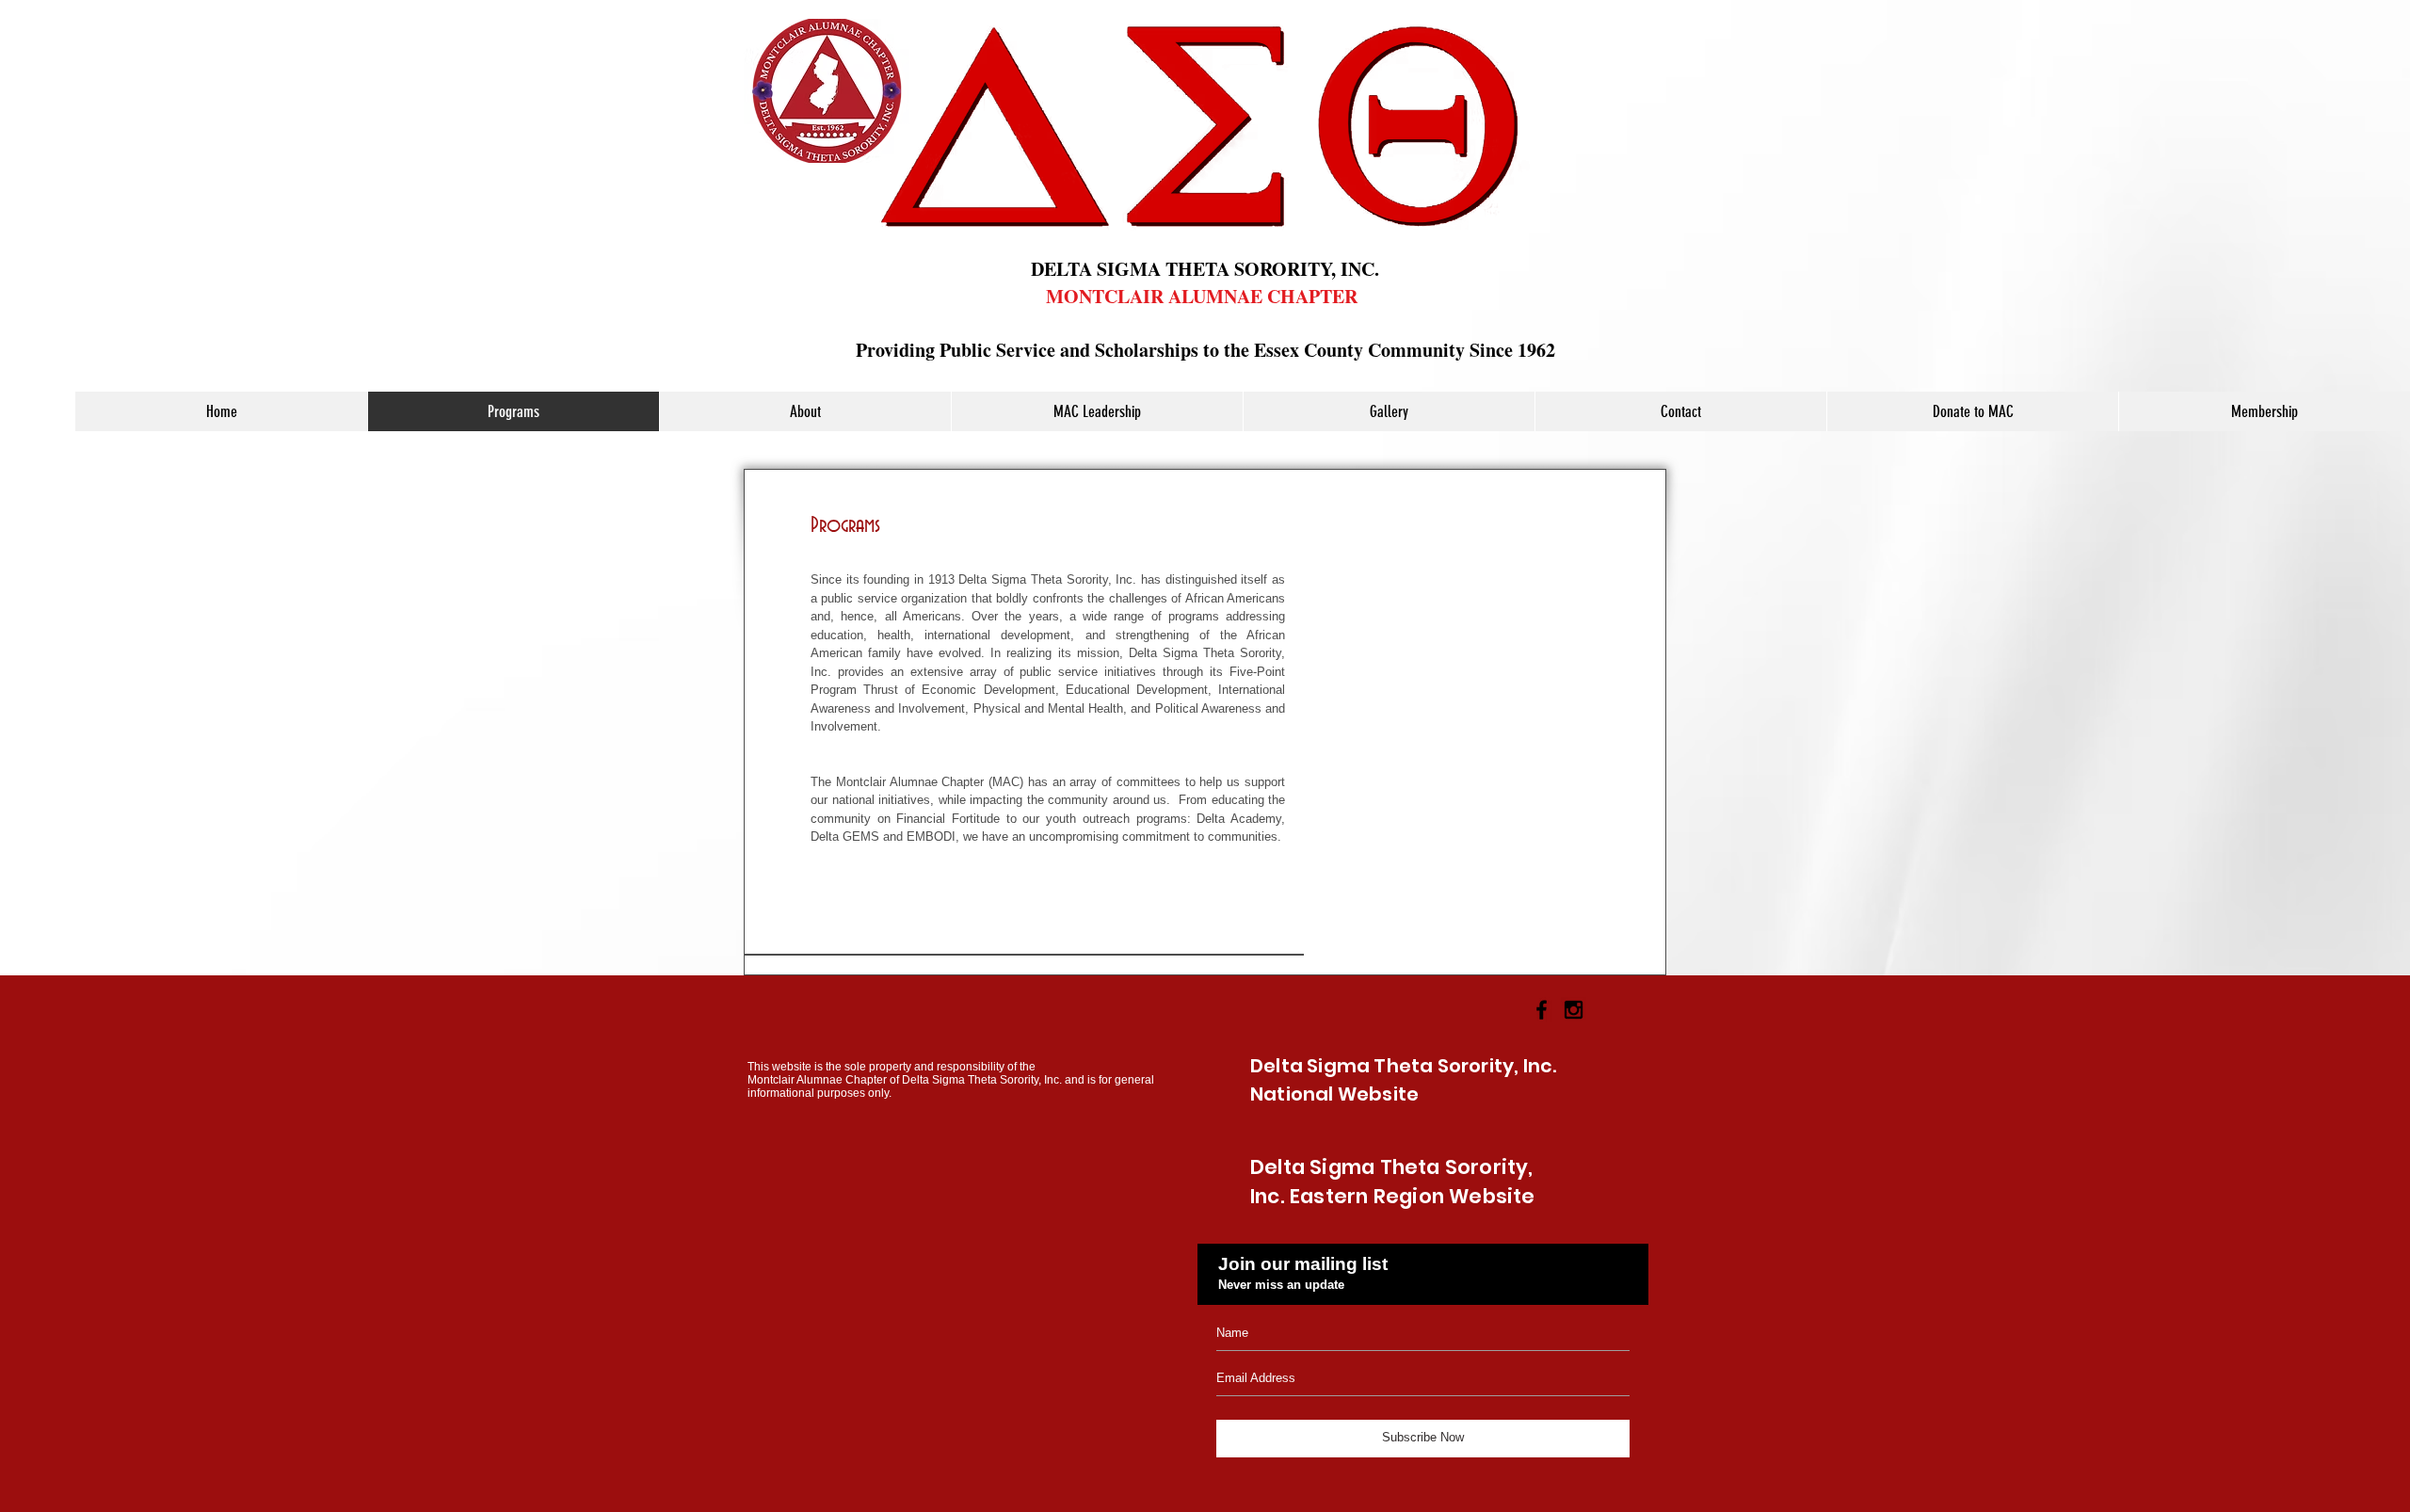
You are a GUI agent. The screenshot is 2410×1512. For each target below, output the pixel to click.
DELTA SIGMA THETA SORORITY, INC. (1205, 269)
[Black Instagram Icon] (1574, 1010)
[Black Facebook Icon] (1542, 1010)
